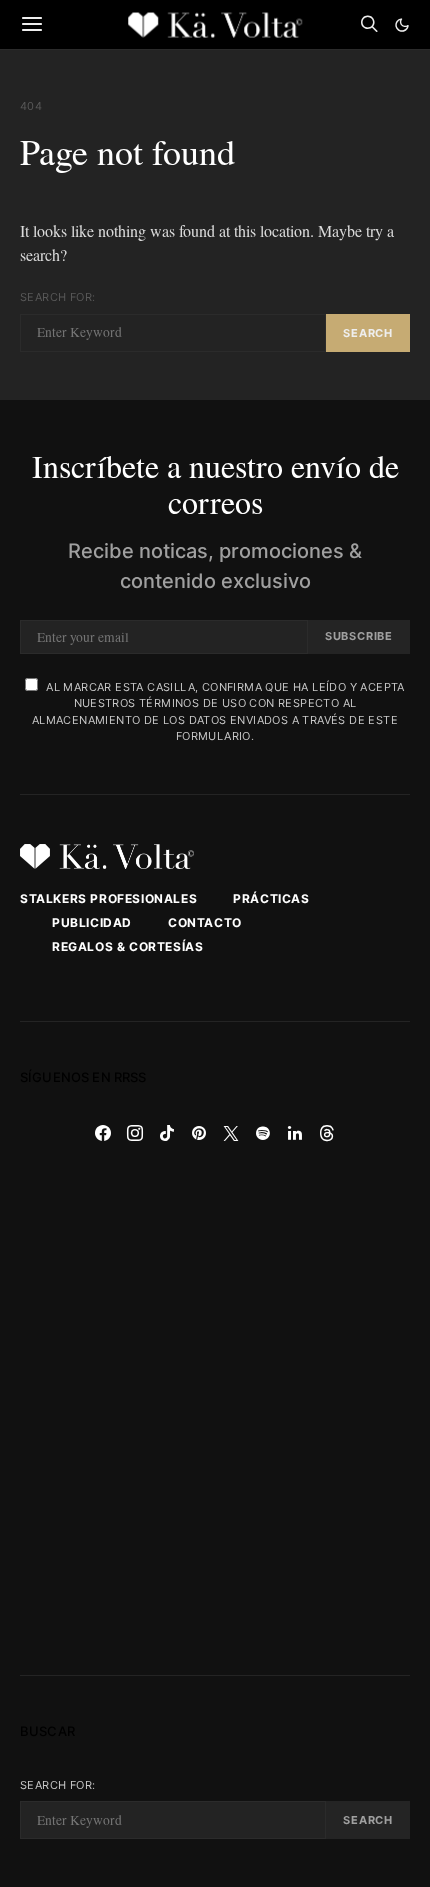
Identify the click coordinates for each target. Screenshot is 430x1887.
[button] (402, 25)
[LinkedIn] (295, 1133)
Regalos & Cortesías (127, 946)
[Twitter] (231, 1133)
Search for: (57, 297)
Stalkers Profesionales (108, 898)
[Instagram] (135, 1133)
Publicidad (92, 922)
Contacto (205, 922)
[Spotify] (263, 1133)
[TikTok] (167, 1133)
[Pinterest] (199, 1133)
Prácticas (271, 898)
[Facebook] (103, 1133)
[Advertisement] (215, 1412)
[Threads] (327, 1133)
